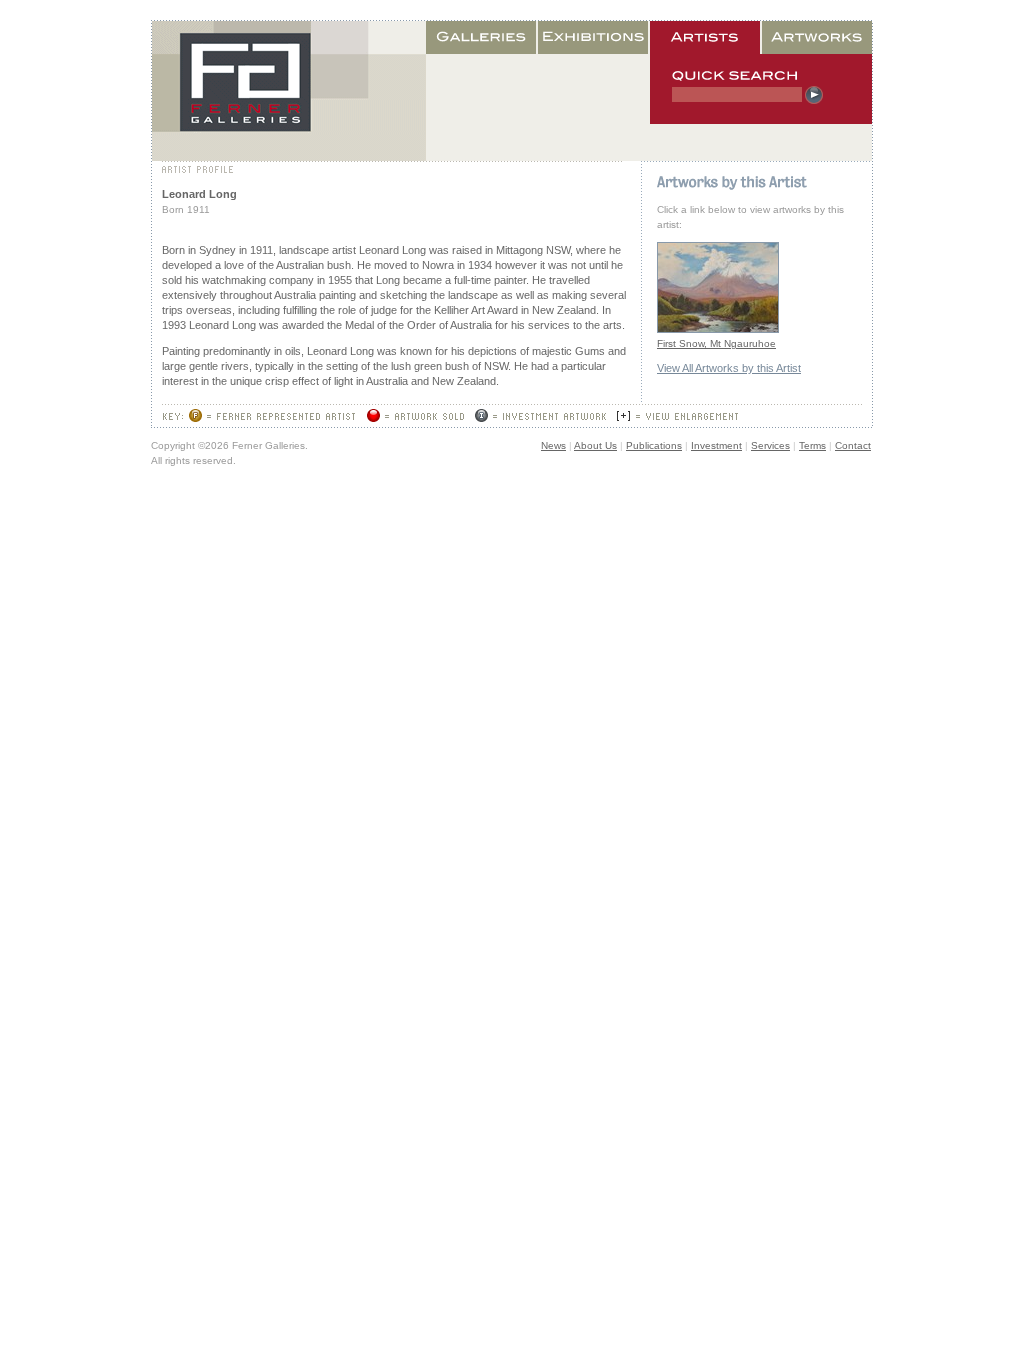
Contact (853, 445)
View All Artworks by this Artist (729, 368)
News (553, 445)
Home (289, 91)
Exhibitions (594, 37)
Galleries (482, 37)
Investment (716, 445)
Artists (706, 37)
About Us (595, 445)
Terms (812, 445)
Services (770, 445)
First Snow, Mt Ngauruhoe (716, 343)
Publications (654, 445)
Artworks (817, 37)
